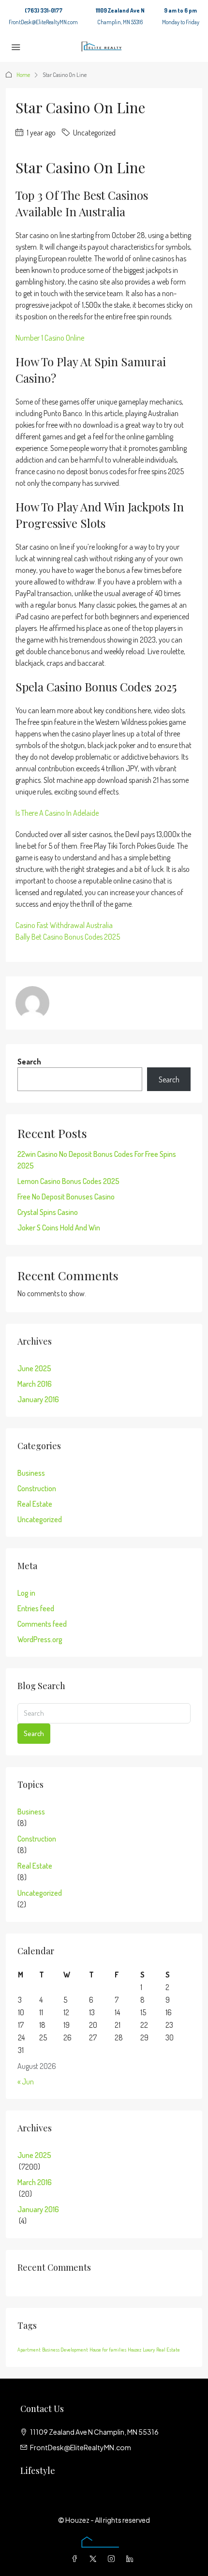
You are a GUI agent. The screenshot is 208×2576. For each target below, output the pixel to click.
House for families (108, 2350)
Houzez (134, 2350)
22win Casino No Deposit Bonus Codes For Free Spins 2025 (97, 1160)
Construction (37, 1488)
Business (31, 1473)
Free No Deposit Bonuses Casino (66, 1197)
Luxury (149, 2350)
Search (29, 1062)
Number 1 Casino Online (50, 338)
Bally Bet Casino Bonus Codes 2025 (68, 937)
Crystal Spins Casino (48, 1212)
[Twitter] (95, 2559)
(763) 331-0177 (44, 10)
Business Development (65, 2350)
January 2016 (38, 1399)
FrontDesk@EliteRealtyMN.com (43, 22)
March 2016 (35, 1384)
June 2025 (34, 1368)
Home (23, 75)
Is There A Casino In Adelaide (57, 813)
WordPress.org (40, 1639)
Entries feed (36, 1608)
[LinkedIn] (132, 2559)
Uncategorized (40, 1519)
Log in (26, 1593)
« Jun (26, 2082)
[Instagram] (113, 2559)
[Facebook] (76, 2559)
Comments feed (42, 1624)
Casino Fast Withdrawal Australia (64, 925)
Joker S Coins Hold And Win (59, 1228)
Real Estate (35, 1504)
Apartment (29, 2350)
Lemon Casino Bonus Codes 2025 (68, 1181)
